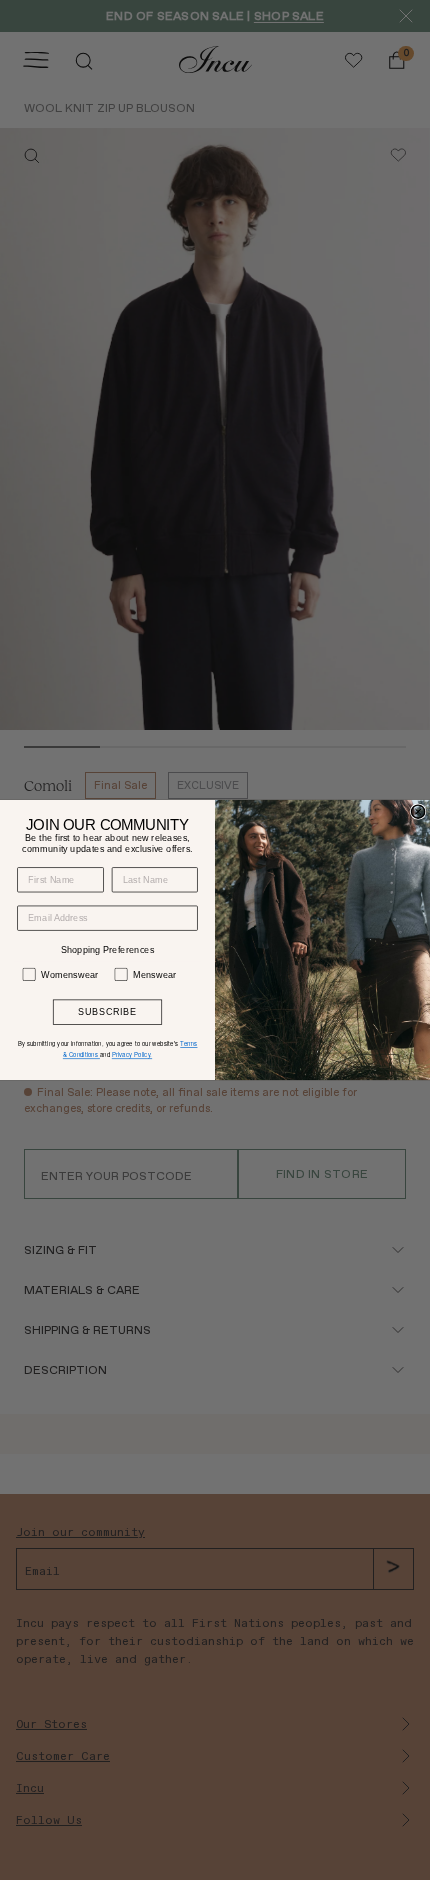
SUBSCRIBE (107, 1012)
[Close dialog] (417, 811)
